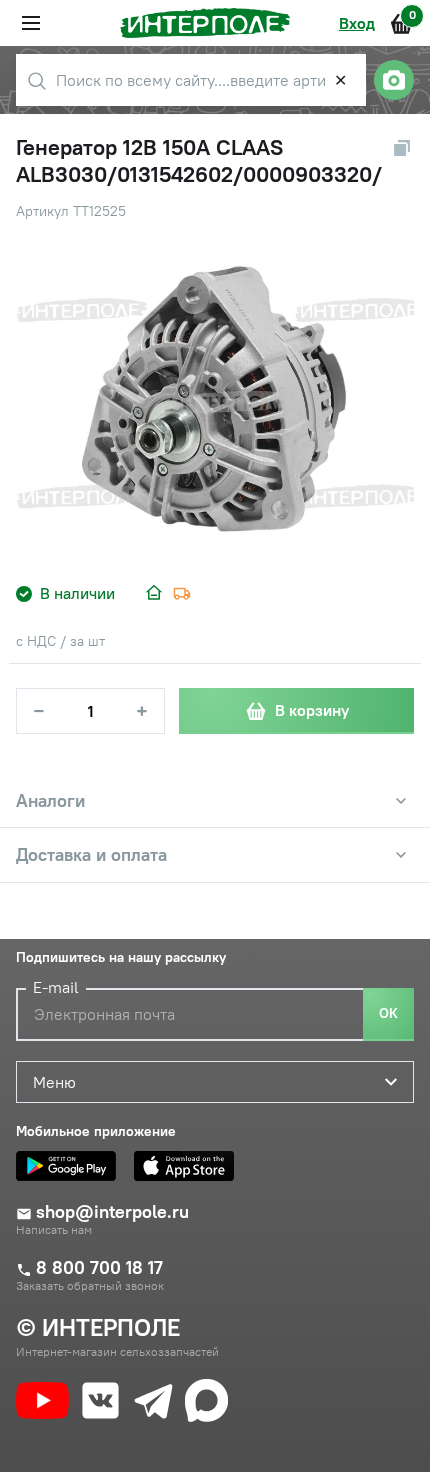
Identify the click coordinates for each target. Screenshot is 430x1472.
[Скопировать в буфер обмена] (402, 148)
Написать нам (54, 1230)
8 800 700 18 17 (99, 1268)
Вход (357, 23)
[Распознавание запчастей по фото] (394, 80)
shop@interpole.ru (112, 1212)
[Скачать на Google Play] (71, 1166)
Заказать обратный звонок (90, 1286)
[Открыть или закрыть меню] (31, 23)
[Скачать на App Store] (189, 1166)
